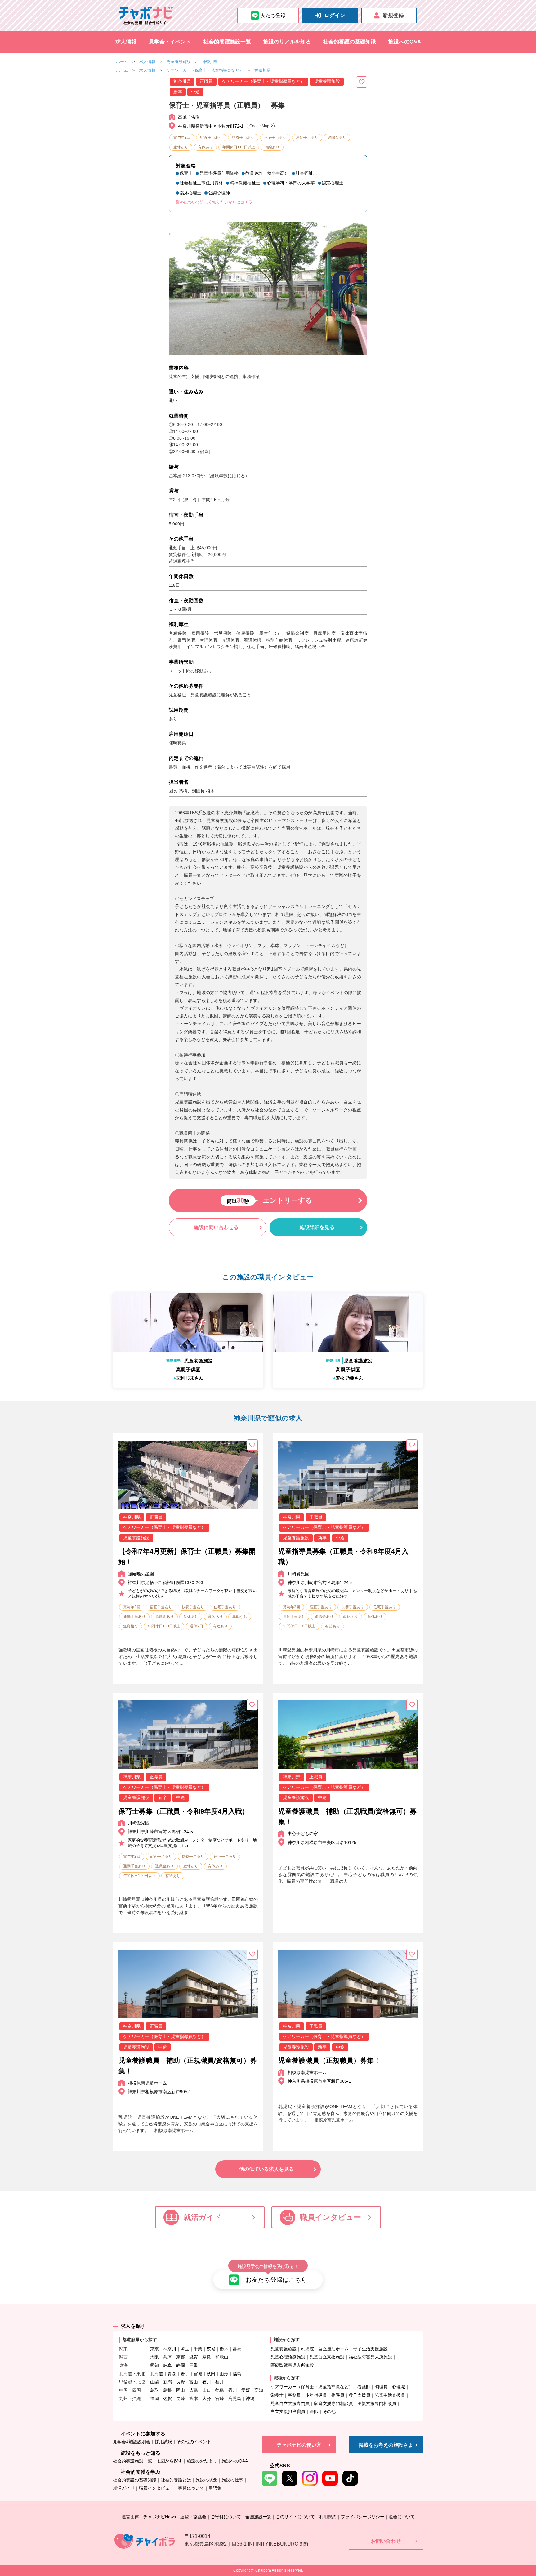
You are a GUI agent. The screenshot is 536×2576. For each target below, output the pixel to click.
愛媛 (246, 2390)
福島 (237, 2374)
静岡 (181, 2365)
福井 (220, 2382)
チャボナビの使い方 (299, 2445)
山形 (224, 2374)
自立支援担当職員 (288, 2412)
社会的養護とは (176, 2480)
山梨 (154, 2382)
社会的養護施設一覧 (227, 42)
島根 (167, 2390)
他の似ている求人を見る (266, 2169)
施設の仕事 (232, 2480)
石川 (207, 2382)
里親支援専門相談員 (377, 2403)
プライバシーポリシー (363, 2517)
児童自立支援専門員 (290, 2403)
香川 (233, 2390)
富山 (194, 2382)
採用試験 (163, 2442)
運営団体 (130, 2517)
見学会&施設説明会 (132, 2442)
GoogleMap (259, 126)
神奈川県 (210, 62)
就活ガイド (203, 2217)
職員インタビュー (331, 2217)
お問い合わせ (386, 2541)
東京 (154, 2349)
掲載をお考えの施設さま (386, 2445)
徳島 (220, 2390)
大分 (207, 2399)
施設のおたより (202, 2461)
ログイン (335, 15)
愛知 (154, 2365)
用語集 (215, 2488)
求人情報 (126, 42)
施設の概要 (206, 2480)
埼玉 (185, 2349)
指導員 (338, 2395)
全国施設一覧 (258, 2517)
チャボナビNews (160, 2517)
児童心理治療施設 (288, 2357)
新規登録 (393, 15)
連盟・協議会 (193, 2517)
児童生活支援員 (390, 2395)
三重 (194, 2365)
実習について (191, 2488)
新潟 (167, 2382)
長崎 (181, 2399)
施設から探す (287, 2340)
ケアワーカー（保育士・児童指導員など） (205, 70)
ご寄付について (226, 2517)
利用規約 (328, 2517)
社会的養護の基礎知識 (350, 42)
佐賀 (167, 2399)
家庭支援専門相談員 (333, 2403)
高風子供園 (189, 117)
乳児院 (307, 2349)
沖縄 (250, 2399)
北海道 (157, 2374)
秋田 (211, 2374)
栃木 (224, 2349)
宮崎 (220, 2399)
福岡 (154, 2399)
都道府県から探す (140, 2340)
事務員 (294, 2395)
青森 (172, 2374)
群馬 (237, 2349)
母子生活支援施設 (370, 2349)
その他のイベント (194, 2442)
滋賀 (194, 2357)
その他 (329, 2412)
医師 (314, 2412)
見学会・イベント (170, 42)
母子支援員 (360, 2395)
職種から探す (287, 2378)
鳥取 (154, 2390)
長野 (181, 2382)
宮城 (198, 2374)
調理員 (381, 2387)
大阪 (154, 2357)
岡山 (181, 2390)
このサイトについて (295, 2517)
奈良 (207, 2357)
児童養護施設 (179, 62)
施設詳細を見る (317, 1227)
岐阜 (167, 2365)
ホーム (122, 62)
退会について (402, 2517)
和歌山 (222, 2357)
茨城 (211, 2349)
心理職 (399, 2387)
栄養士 (277, 2395)
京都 (181, 2357)
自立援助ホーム (333, 2349)
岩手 (185, 2374)
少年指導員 (316, 2395)
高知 (259, 2390)
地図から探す (169, 2461)
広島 (194, 2390)
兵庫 (167, 2357)
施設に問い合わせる (216, 1227)
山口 (207, 2390)
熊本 (194, 2399)
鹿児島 (235, 2399)
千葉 (198, 2349)
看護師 (364, 2387)
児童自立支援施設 (327, 2357)
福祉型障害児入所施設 (370, 2357)
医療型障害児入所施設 (292, 2365)
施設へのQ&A (405, 42)
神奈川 (170, 2349)
